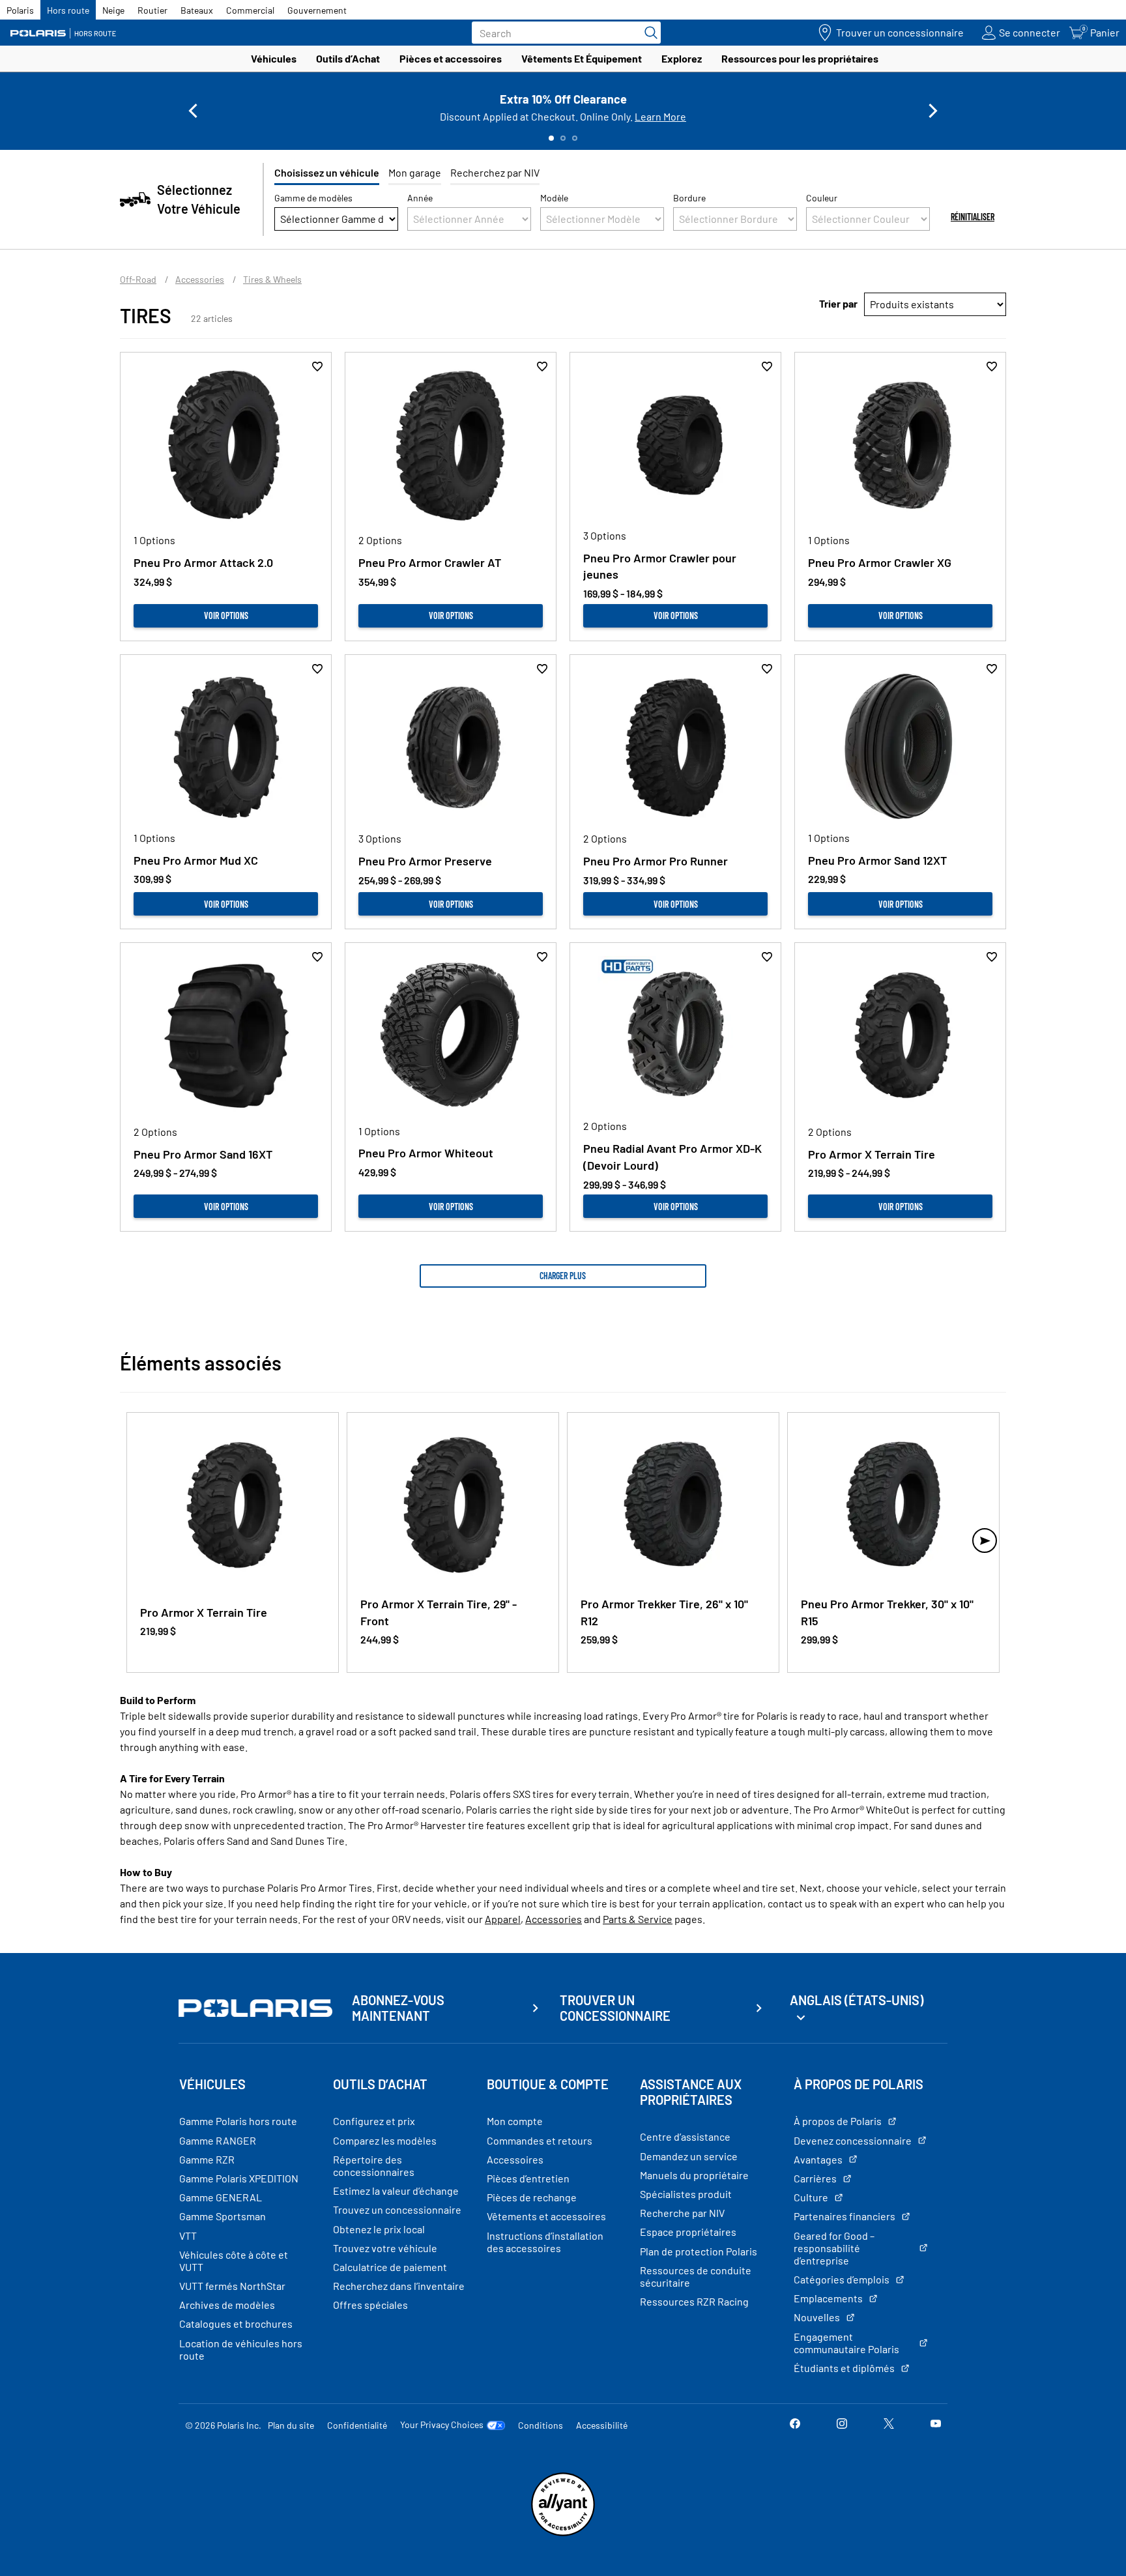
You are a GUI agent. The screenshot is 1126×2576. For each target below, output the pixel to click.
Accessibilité (602, 2425)
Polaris (20, 10)
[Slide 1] (551, 138)
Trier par (838, 303)
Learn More (660, 116)
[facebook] (795, 2424)
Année (420, 198)
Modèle (554, 198)
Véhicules (274, 58)
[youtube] (936, 2424)
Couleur (822, 198)
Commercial (250, 10)
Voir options (226, 615)
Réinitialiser (973, 217)
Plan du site (291, 2425)
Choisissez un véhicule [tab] (327, 172)
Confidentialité (357, 2425)
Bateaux (197, 10)
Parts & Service (638, 1919)
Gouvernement (317, 10)
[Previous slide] (193, 111)
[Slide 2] (563, 138)
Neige (113, 10)
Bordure (689, 198)
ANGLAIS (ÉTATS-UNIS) (857, 2000)
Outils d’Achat (348, 58)
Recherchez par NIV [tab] (495, 172)
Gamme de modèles (313, 198)
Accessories (554, 1919)
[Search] (648, 33)
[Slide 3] (575, 138)
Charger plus (563, 1276)
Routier (152, 10)
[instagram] (842, 2424)
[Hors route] (68, 33)
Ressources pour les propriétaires (800, 58)
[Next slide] (933, 111)
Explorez (682, 58)
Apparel (503, 1919)
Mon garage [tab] (415, 172)
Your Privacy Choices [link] (442, 2425)
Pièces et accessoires (451, 58)
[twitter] (889, 2424)
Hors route (68, 10)
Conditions (541, 2425)
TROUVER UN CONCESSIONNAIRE (615, 2008)
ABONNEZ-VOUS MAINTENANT (398, 2008)
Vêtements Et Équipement (582, 58)
